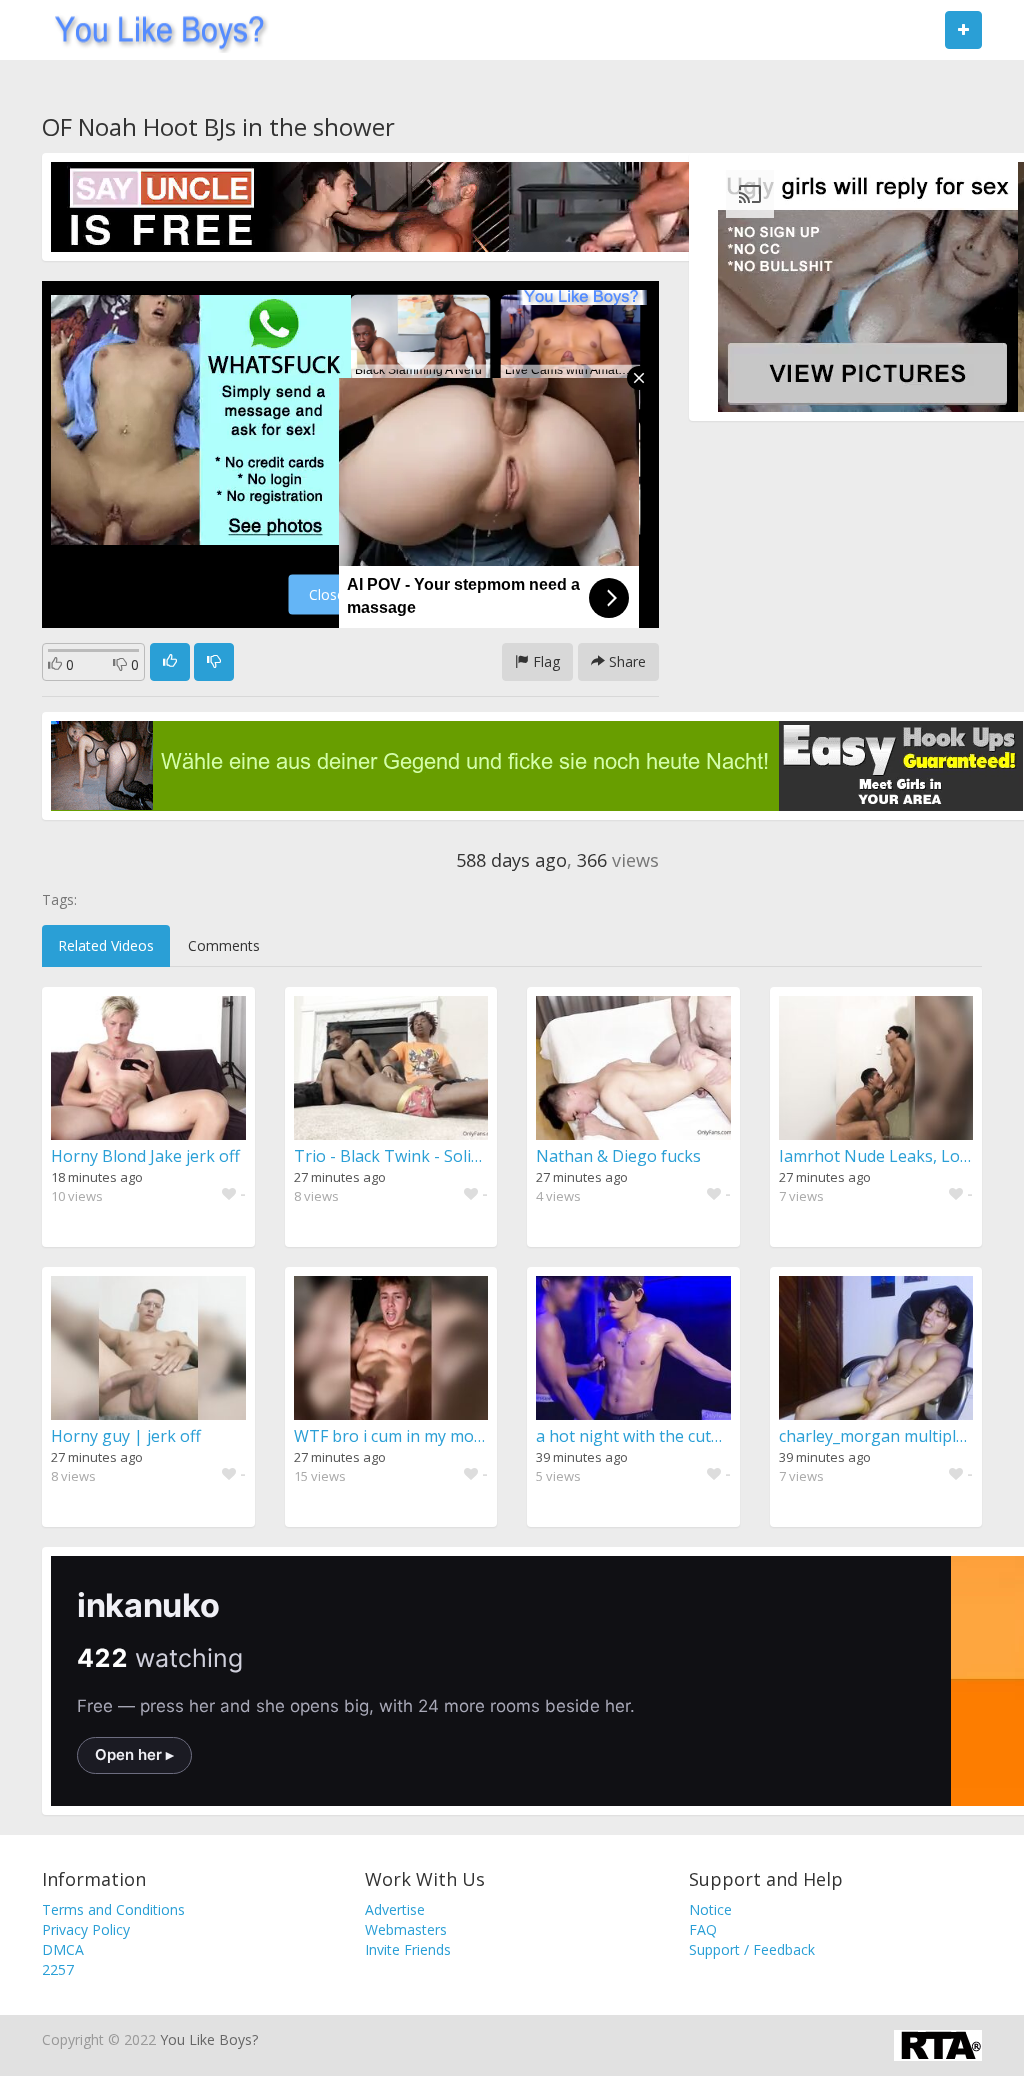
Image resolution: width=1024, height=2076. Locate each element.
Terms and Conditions (113, 1909)
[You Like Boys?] (153, 30)
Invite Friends (408, 1949)
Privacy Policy (86, 1929)
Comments (224, 945)
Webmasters (406, 1929)
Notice (710, 1909)
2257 (58, 1969)
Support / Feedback (752, 1949)
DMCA (63, 1949)
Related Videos (106, 945)
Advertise (395, 1909)
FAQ (703, 1929)
